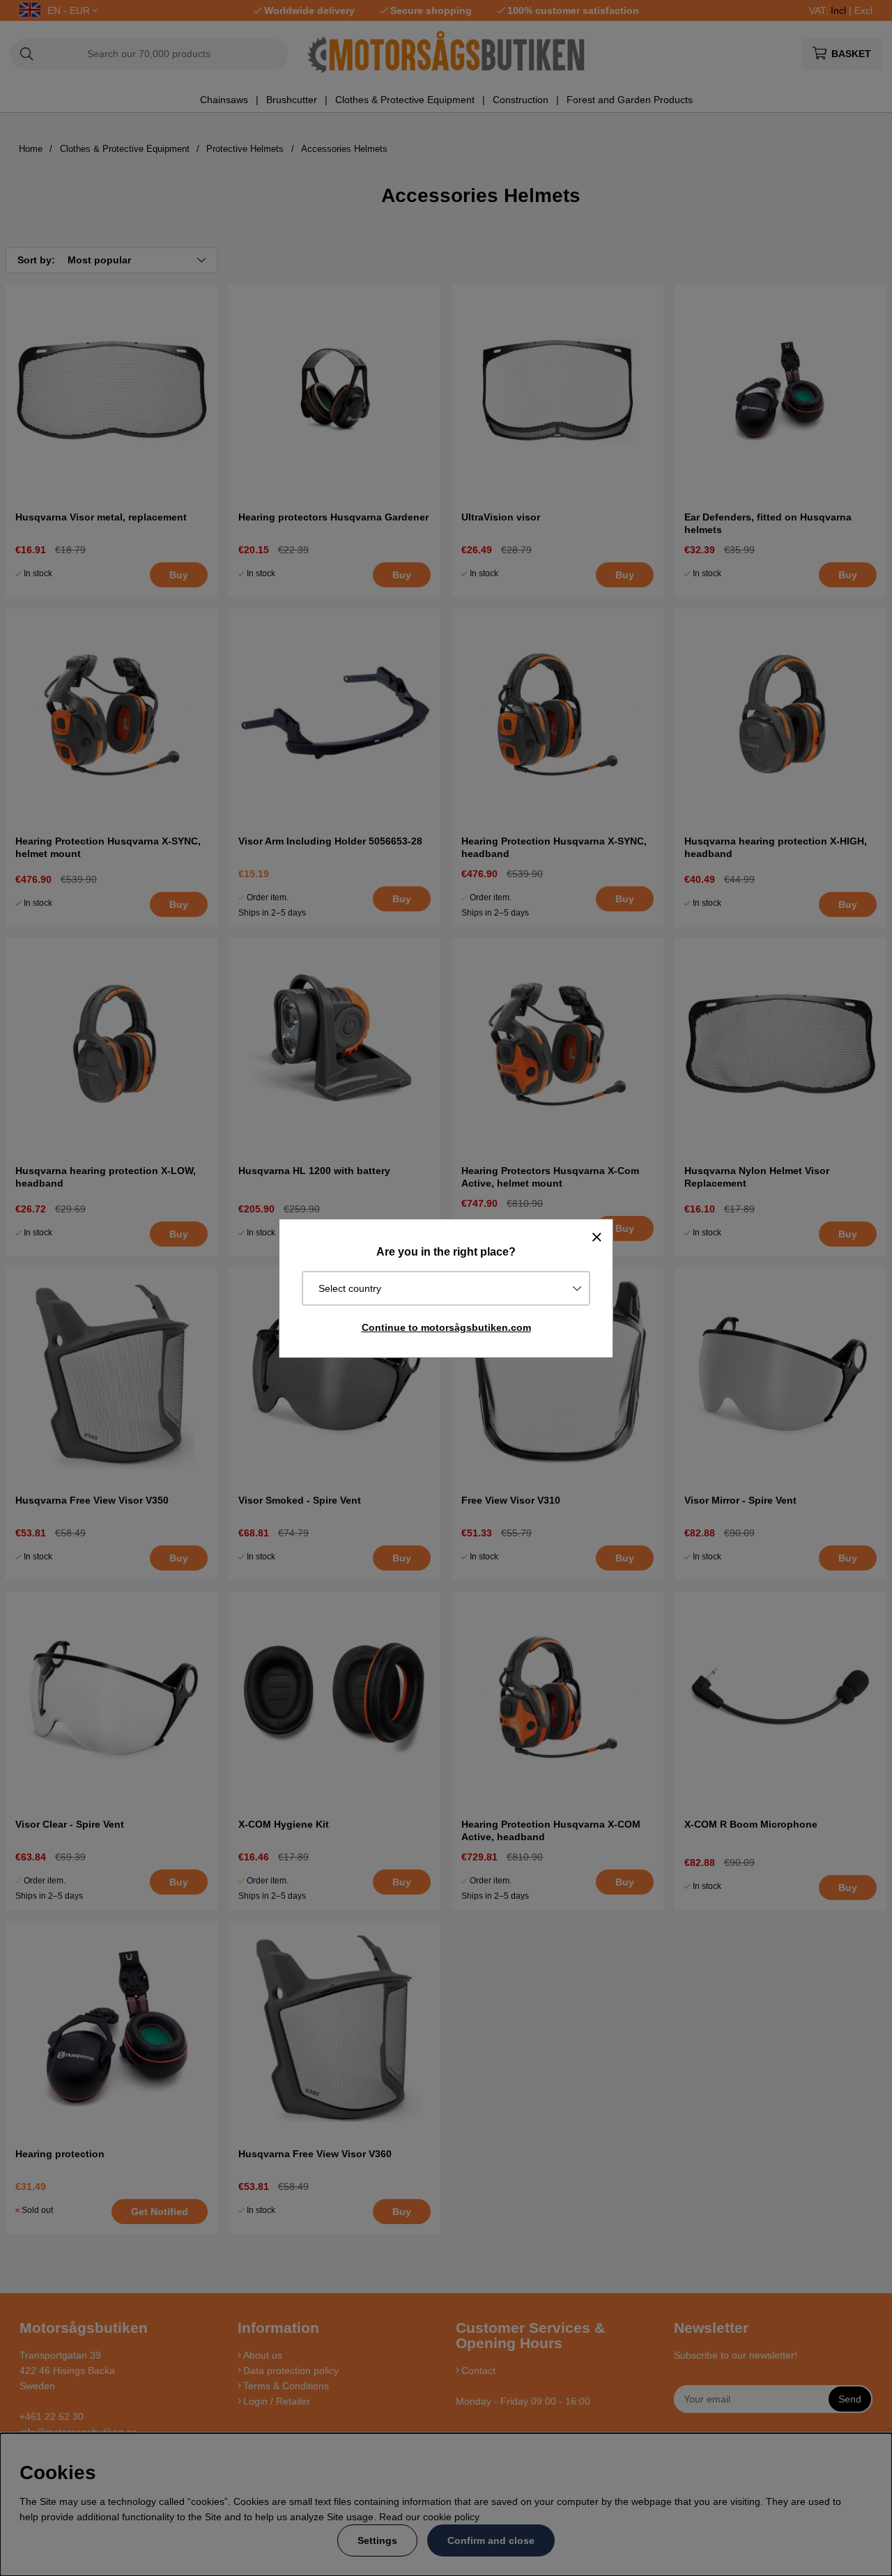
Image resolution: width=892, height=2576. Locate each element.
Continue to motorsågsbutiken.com (446, 1327)
